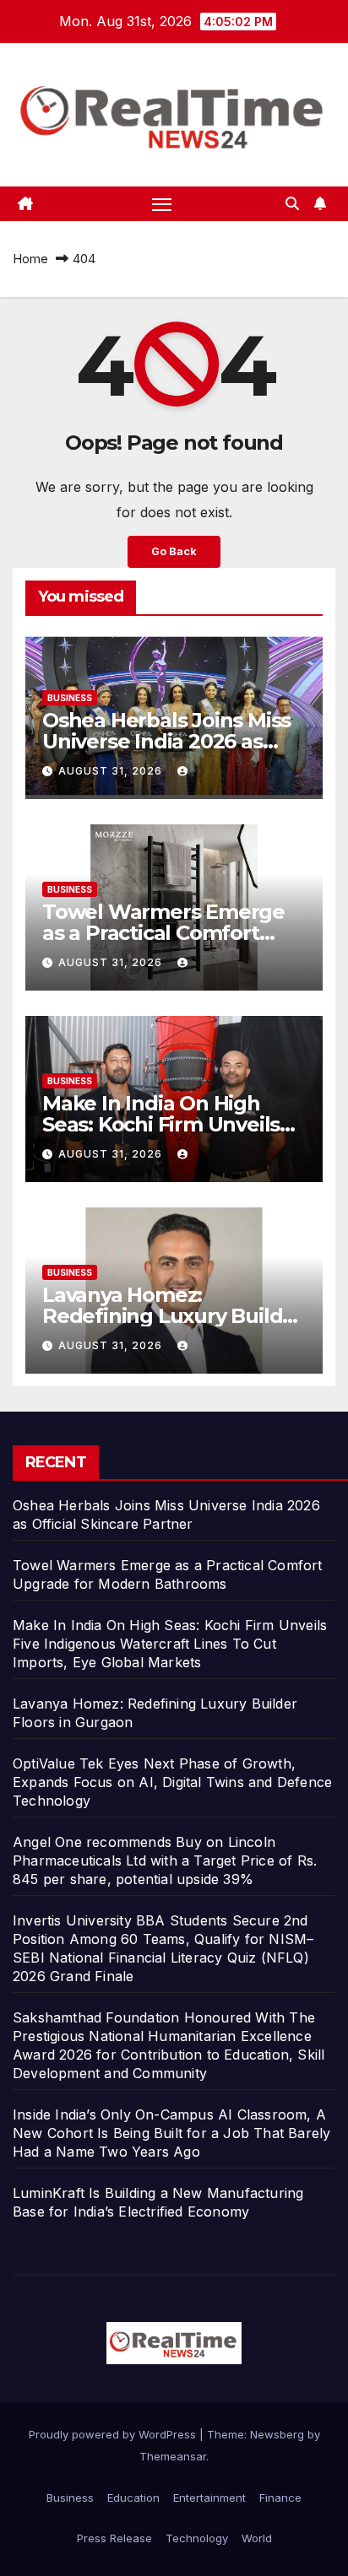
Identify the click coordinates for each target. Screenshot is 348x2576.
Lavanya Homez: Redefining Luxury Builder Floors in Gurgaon (173, 1316)
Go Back (174, 551)
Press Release (114, 2538)
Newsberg (277, 2434)
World (257, 2538)
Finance (280, 2498)
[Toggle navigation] (162, 204)
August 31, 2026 (112, 771)
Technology (197, 2538)
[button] (292, 203)
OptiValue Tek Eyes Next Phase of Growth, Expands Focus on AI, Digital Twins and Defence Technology (172, 1782)
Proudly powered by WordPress (114, 2434)
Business (70, 698)
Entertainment (209, 2498)
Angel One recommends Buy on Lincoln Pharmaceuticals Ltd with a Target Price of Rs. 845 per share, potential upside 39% (165, 1860)
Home (30, 259)
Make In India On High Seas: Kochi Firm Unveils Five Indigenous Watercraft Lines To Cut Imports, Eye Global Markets (170, 1644)
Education (133, 2498)
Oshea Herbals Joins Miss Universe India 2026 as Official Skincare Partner (166, 741)
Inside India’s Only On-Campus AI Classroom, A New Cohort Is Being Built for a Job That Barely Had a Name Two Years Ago (171, 2133)
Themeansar (173, 2456)
